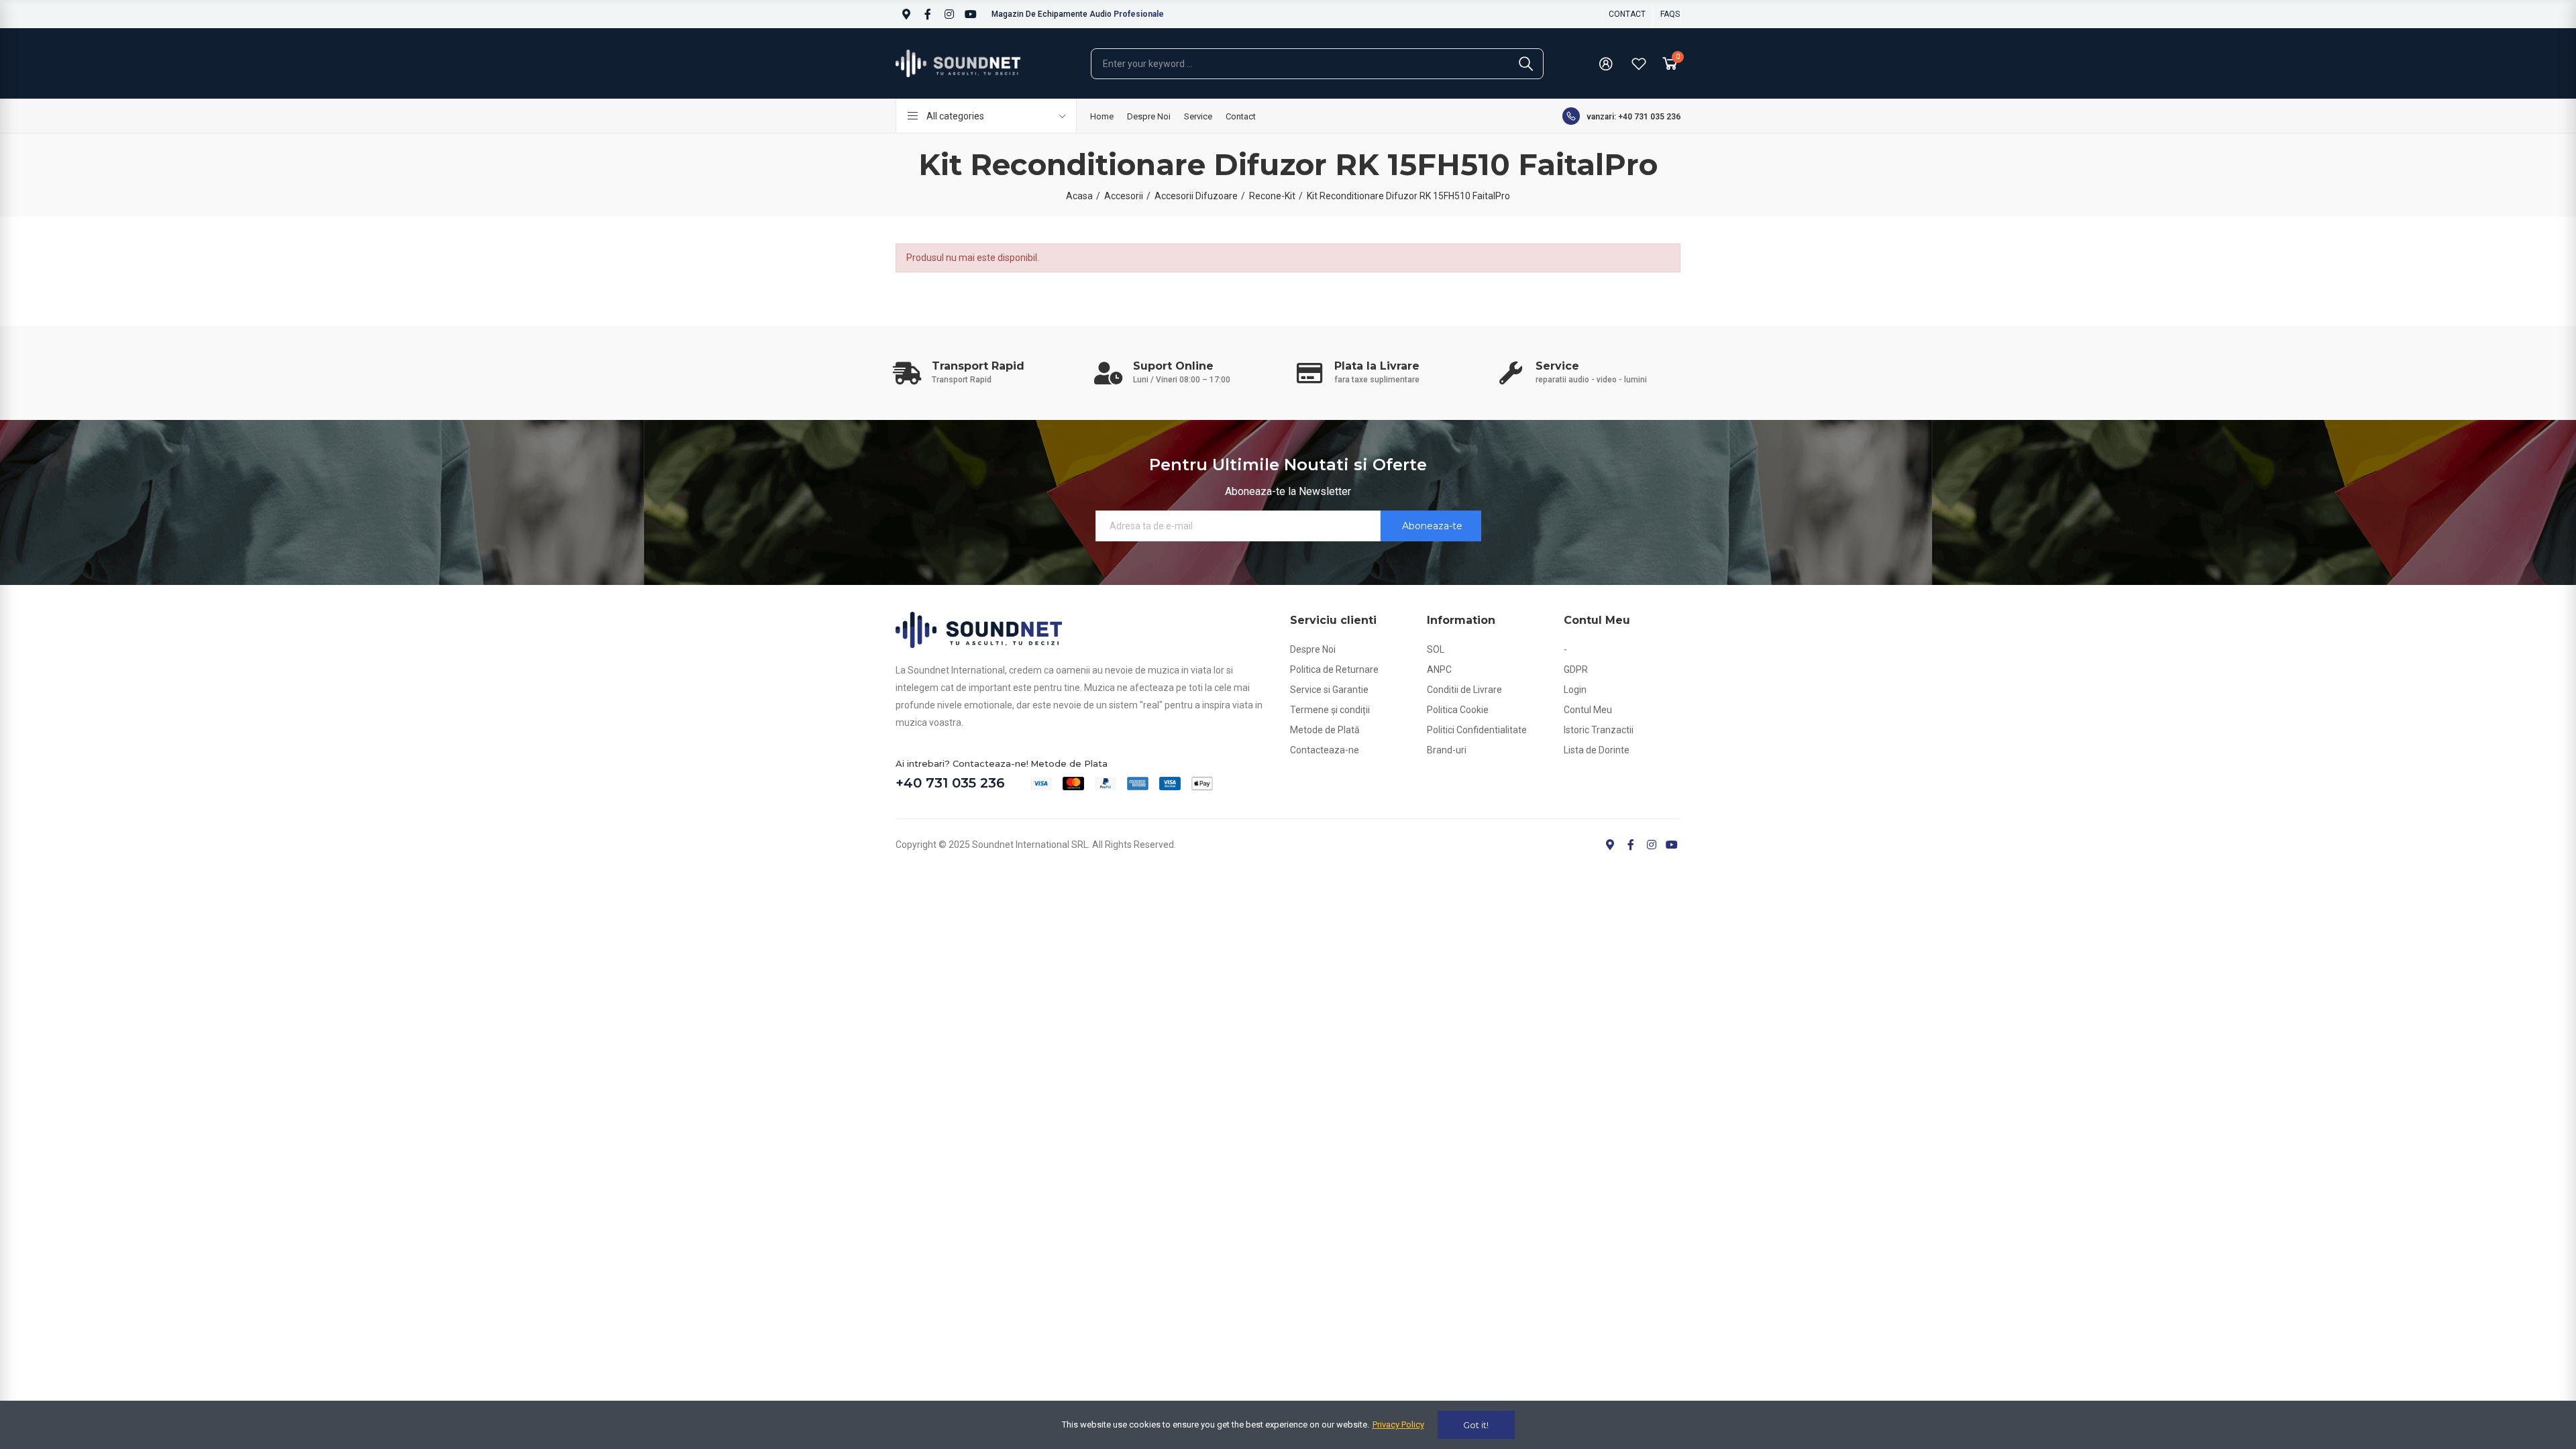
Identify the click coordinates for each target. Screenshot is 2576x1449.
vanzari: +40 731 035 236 (1633, 117)
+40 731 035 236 (950, 783)
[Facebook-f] (928, 14)
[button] (1627, 14)
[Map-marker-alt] (906, 14)
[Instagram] (949, 14)
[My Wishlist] (1639, 64)
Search (1526, 64)
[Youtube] (971, 14)
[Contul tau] (1606, 64)
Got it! (1476, 1425)
